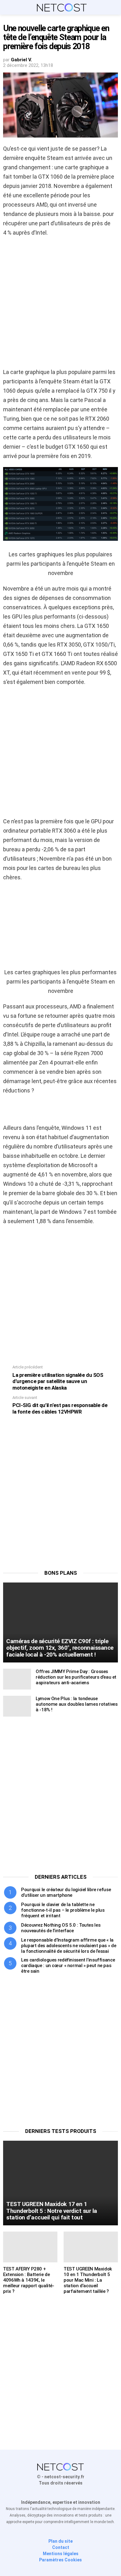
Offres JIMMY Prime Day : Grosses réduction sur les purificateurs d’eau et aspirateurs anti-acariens (76, 1677)
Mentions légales (61, 2554)
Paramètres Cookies (60, 2560)
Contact (61, 2547)
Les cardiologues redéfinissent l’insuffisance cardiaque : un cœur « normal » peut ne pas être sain (68, 1966)
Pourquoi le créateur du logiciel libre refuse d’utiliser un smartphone (66, 1892)
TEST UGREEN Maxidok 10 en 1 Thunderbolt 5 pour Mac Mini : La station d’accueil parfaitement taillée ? (88, 2280)
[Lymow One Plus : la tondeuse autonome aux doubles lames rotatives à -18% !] (17, 1706)
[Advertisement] (60, 304)
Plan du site (60, 2541)
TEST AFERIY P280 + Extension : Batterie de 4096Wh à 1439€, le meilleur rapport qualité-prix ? (29, 2280)
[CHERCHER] (114, 7)
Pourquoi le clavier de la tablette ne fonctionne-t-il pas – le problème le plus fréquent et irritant (63, 1910)
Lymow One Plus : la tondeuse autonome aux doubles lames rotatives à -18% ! (77, 1704)
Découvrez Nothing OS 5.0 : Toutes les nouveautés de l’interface (61, 1928)
